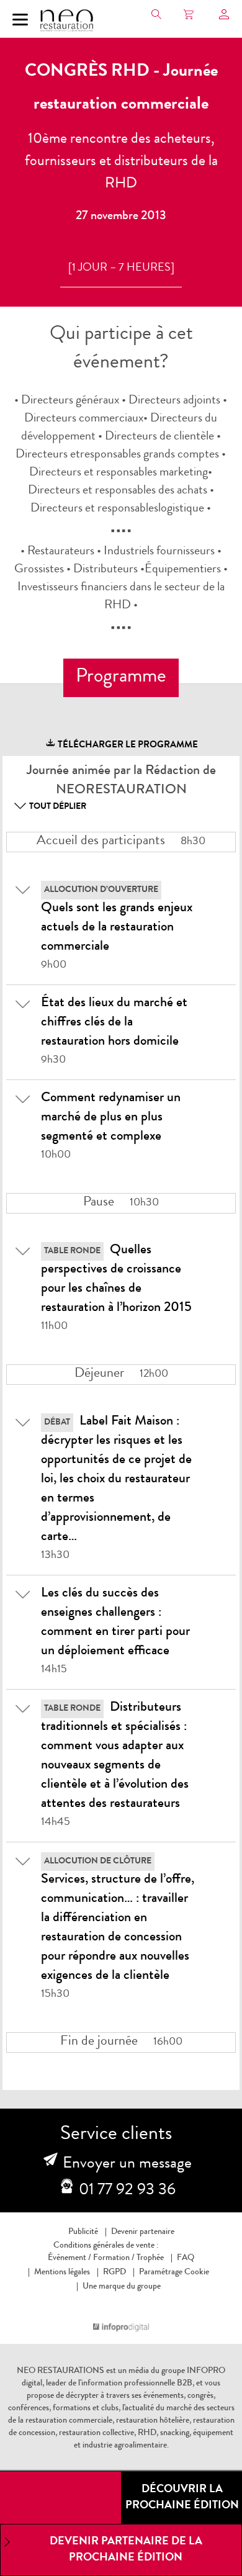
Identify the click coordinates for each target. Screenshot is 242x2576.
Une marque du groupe (122, 2287)
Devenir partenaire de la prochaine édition (126, 2550)
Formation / (114, 2258)
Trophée (150, 2258)
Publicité (83, 2232)
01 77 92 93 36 (127, 2191)
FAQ (186, 2258)
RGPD (114, 2272)
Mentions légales (62, 2272)
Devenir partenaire (143, 2232)
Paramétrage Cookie (174, 2272)
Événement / (69, 2258)
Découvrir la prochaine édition (182, 2498)
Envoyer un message (127, 2164)
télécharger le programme (127, 746)
